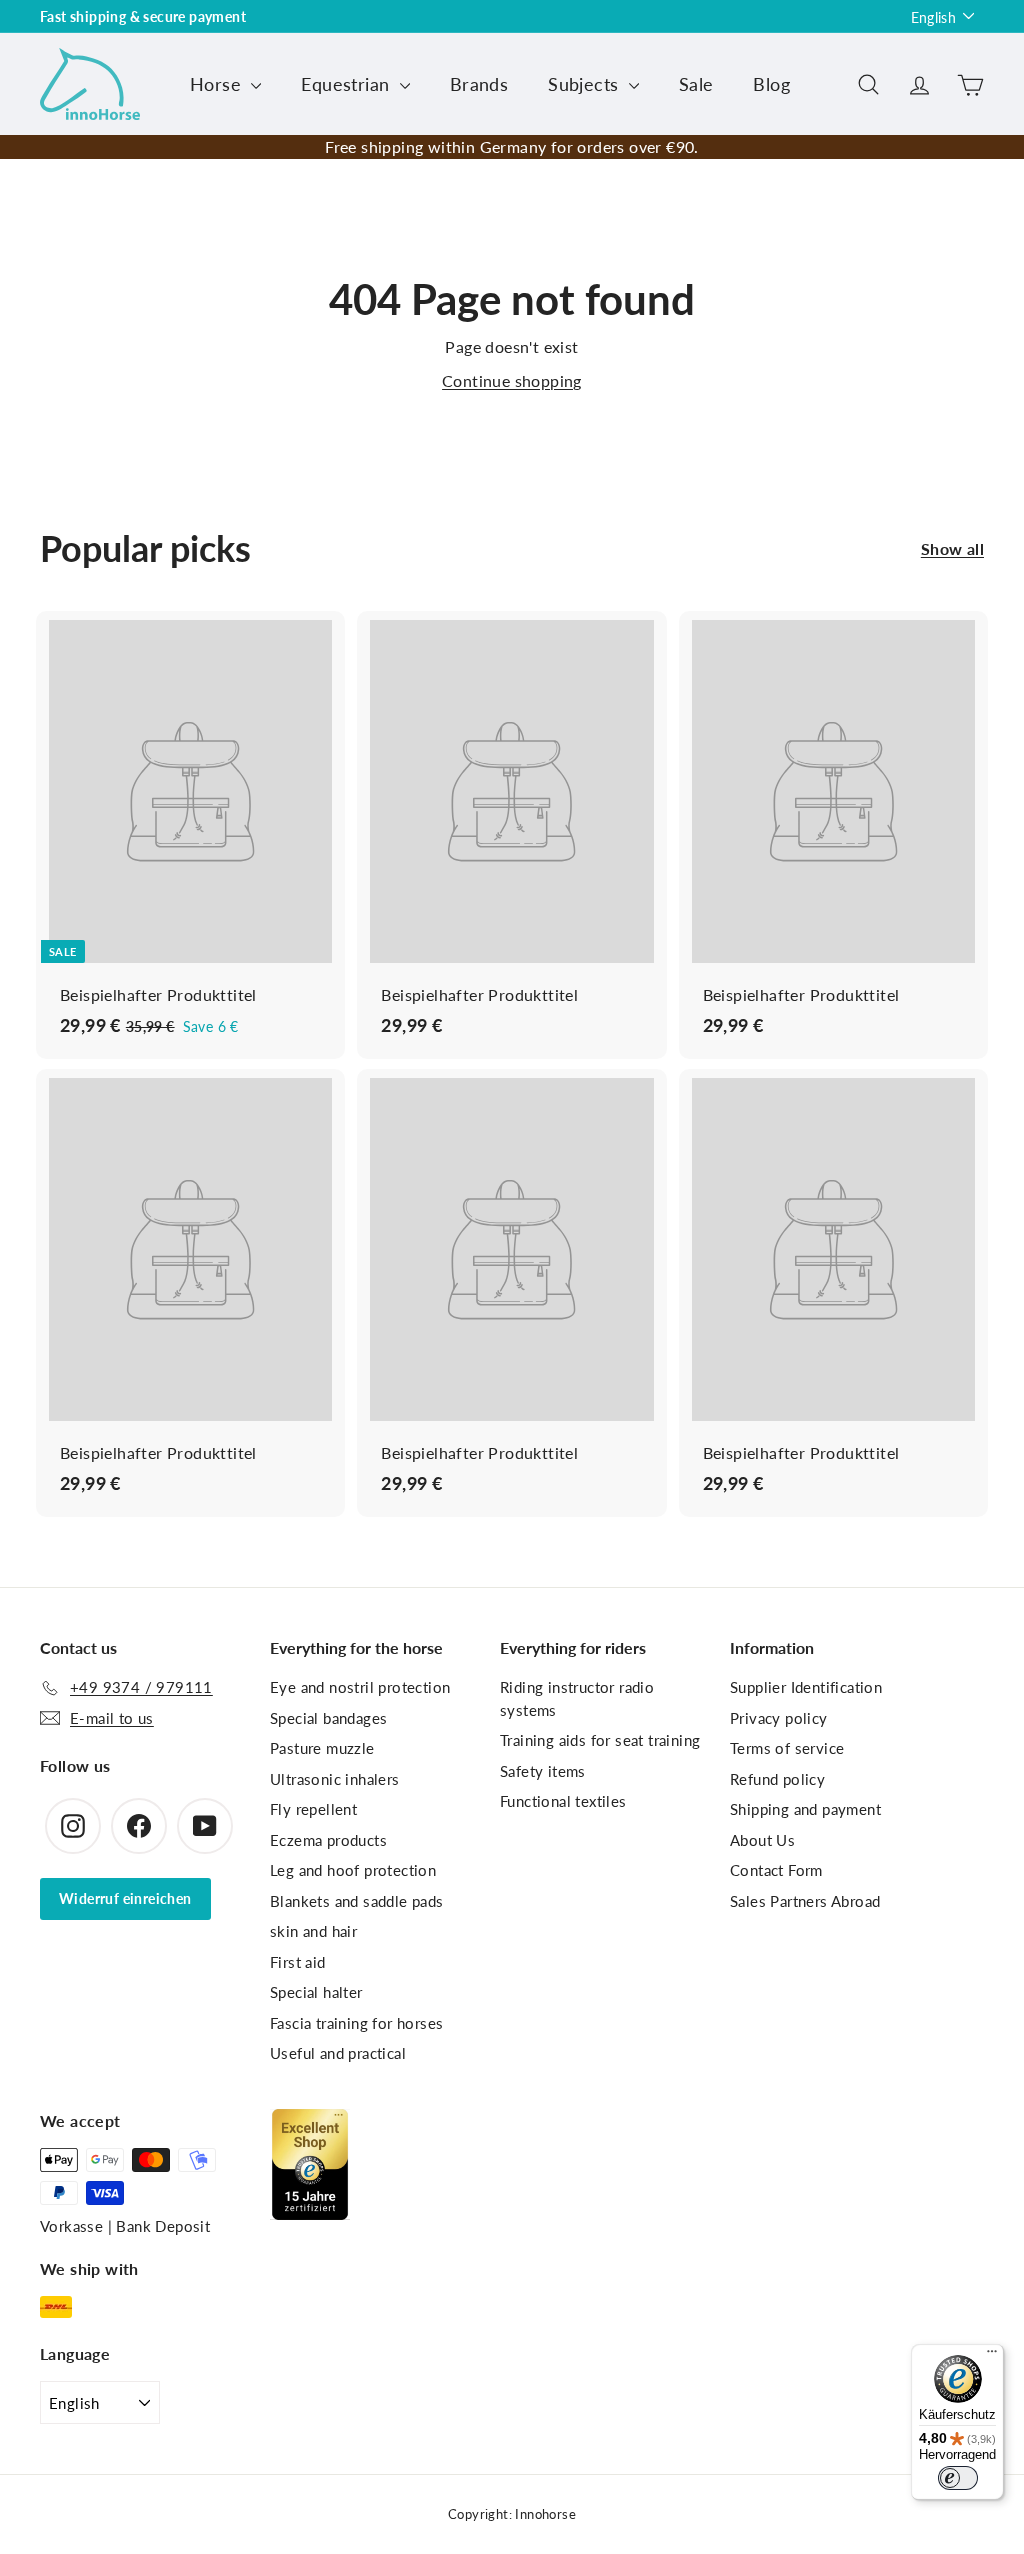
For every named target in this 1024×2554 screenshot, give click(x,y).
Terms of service (787, 1748)
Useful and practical (338, 2053)
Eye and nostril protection (360, 1687)
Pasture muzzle (322, 1748)
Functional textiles (563, 1801)
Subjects (586, 84)
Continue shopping (512, 380)
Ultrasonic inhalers (335, 1779)
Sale (696, 84)
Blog (771, 84)
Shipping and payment (805, 1809)
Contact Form (776, 1870)
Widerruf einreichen (125, 1898)
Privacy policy (779, 1718)
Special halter (316, 1992)
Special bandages (328, 1718)
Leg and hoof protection (353, 1870)
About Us (762, 1840)
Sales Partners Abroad (805, 1901)
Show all (952, 548)
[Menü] (992, 2356)
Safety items (543, 1771)
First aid (298, 1962)
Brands (479, 84)
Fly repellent (313, 1809)
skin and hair (313, 1931)
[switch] (958, 2478)
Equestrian (347, 84)
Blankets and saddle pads (357, 1901)
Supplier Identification (806, 1687)
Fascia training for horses (356, 2023)
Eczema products (328, 1840)
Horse (218, 84)
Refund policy (777, 1779)
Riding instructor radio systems (577, 1698)
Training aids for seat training (600, 1740)
